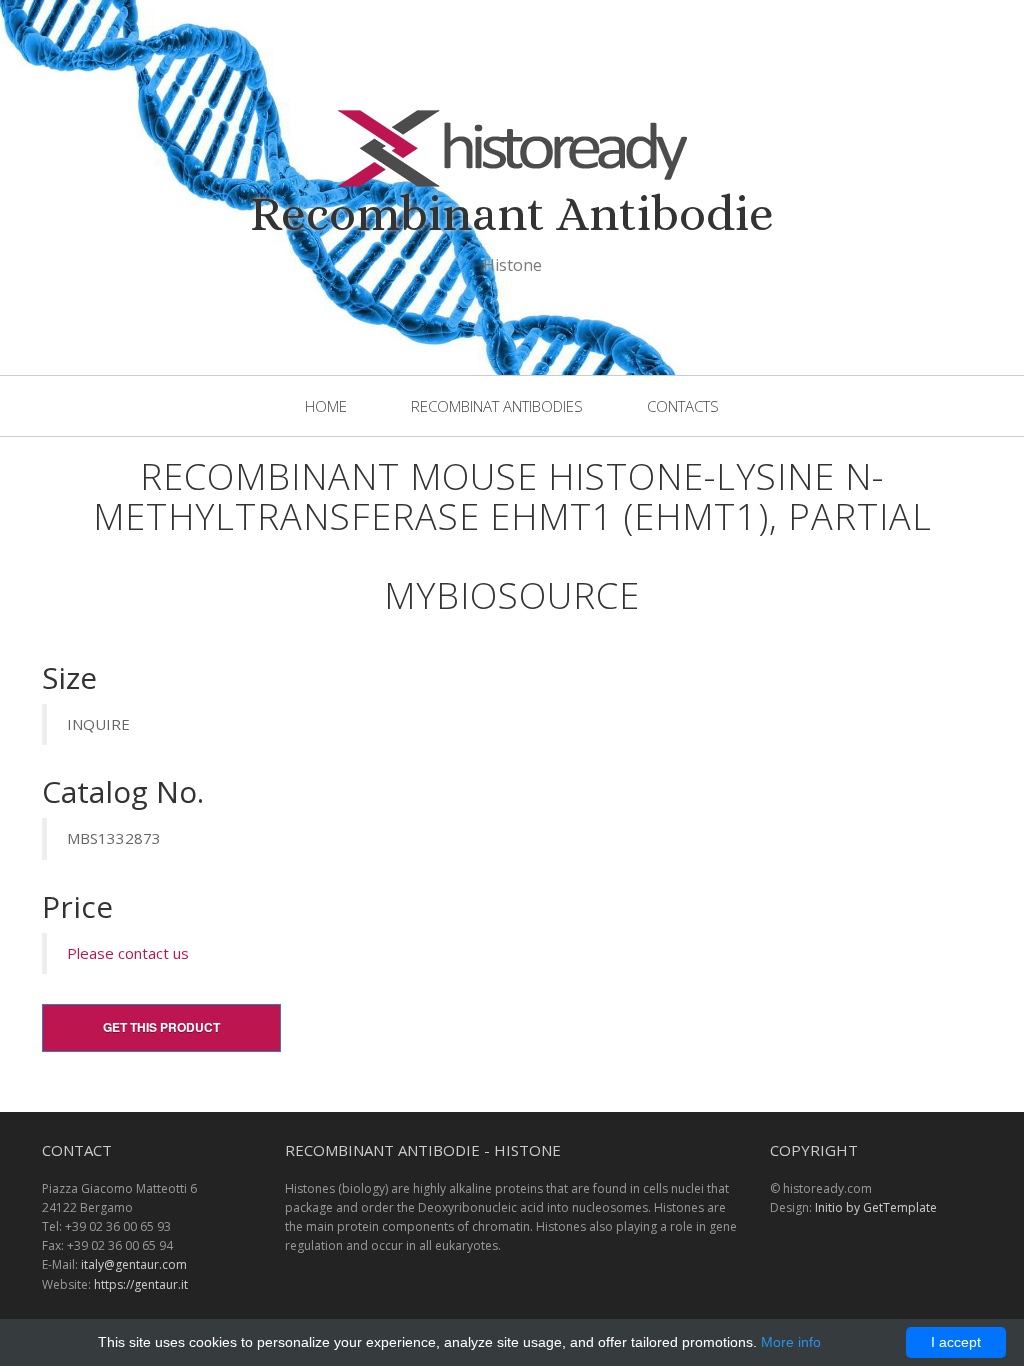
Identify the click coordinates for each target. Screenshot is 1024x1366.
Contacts (683, 406)
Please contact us (128, 953)
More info (791, 1342)
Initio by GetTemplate (876, 1207)
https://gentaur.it (141, 1284)
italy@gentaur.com (134, 1264)
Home (326, 406)
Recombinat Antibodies (497, 406)
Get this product (161, 1027)
